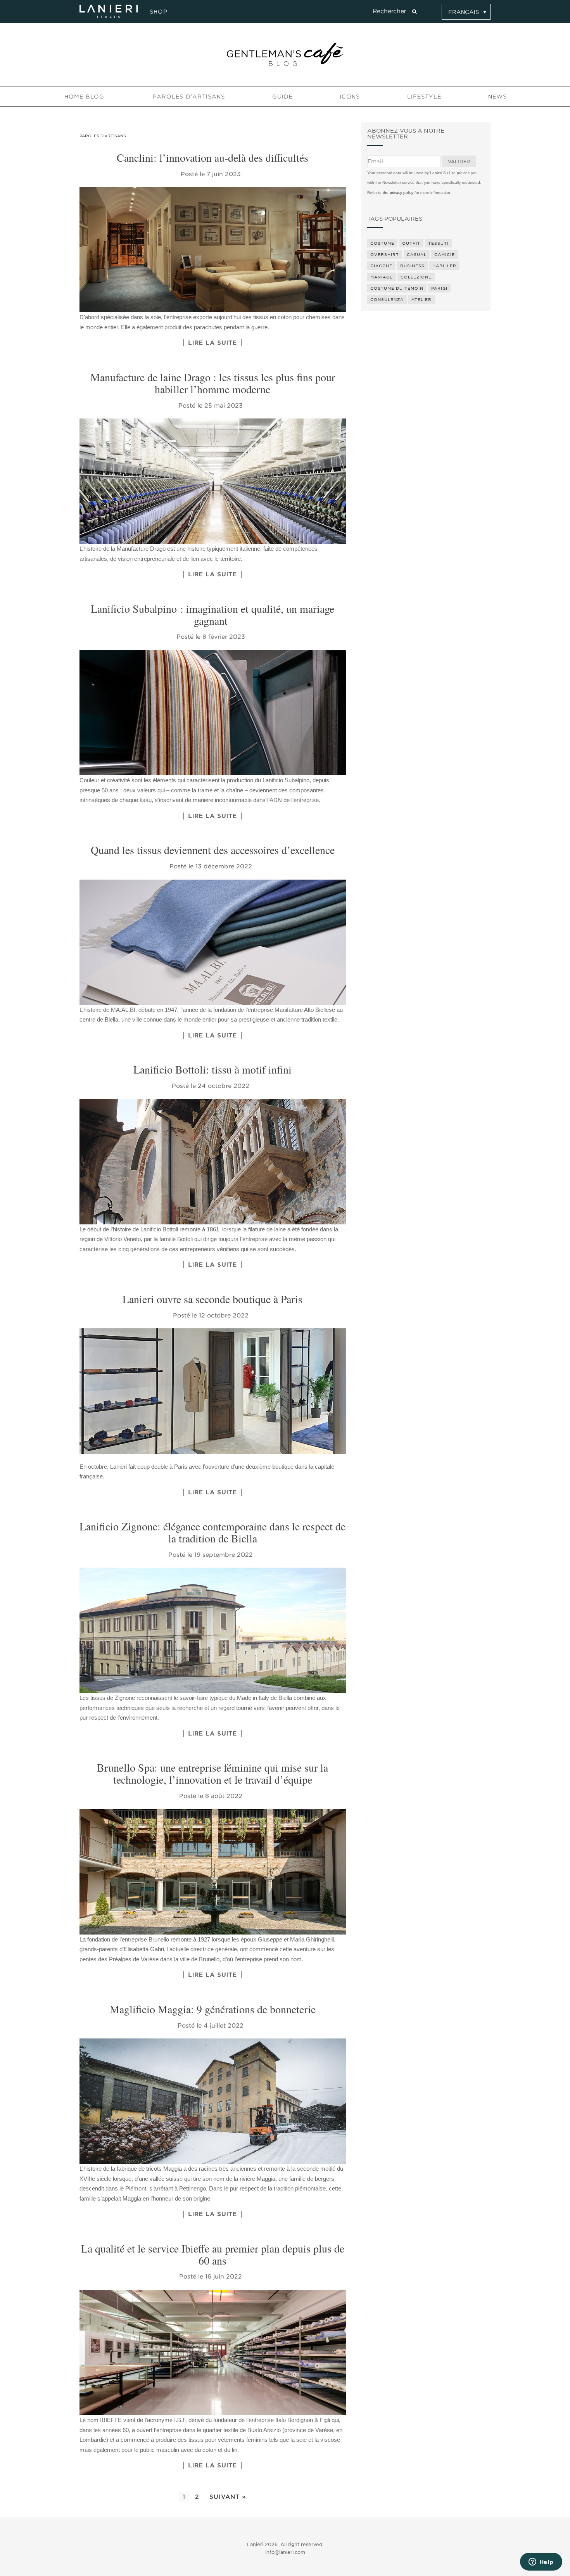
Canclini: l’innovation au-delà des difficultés (212, 157)
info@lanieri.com (285, 2552)
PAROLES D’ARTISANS (189, 97)
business (412, 266)
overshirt (385, 254)
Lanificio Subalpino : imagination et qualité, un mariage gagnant (212, 615)
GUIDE (282, 97)
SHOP (157, 12)
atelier (421, 299)
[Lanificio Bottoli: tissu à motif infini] (213, 1162)
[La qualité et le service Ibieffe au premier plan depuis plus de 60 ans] (213, 2352)
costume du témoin (397, 288)
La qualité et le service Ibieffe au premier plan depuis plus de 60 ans (213, 2254)
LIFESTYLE (424, 97)
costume (382, 243)
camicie (445, 254)
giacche (381, 266)
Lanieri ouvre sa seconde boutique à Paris (212, 1299)
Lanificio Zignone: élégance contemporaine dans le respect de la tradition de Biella (212, 1532)
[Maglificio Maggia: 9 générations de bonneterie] (213, 2101)
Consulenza (387, 299)
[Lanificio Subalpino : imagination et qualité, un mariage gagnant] (213, 713)
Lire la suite (212, 343)
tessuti (438, 243)
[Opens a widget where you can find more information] (541, 2562)
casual (417, 254)
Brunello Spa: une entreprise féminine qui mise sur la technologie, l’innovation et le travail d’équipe (212, 1773)
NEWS (497, 97)
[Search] (414, 12)
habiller (444, 266)
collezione (416, 277)
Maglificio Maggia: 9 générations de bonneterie (213, 2009)
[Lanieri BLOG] (285, 54)
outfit (411, 243)
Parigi (439, 288)
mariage (382, 277)
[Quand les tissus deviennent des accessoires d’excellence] (213, 942)
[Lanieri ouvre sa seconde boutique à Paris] (213, 1391)
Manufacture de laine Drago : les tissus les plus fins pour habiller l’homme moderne (213, 383)
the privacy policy (398, 193)
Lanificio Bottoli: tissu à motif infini (212, 1069)
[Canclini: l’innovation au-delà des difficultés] (213, 250)
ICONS (350, 97)
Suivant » (228, 2497)
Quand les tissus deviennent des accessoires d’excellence (213, 850)
